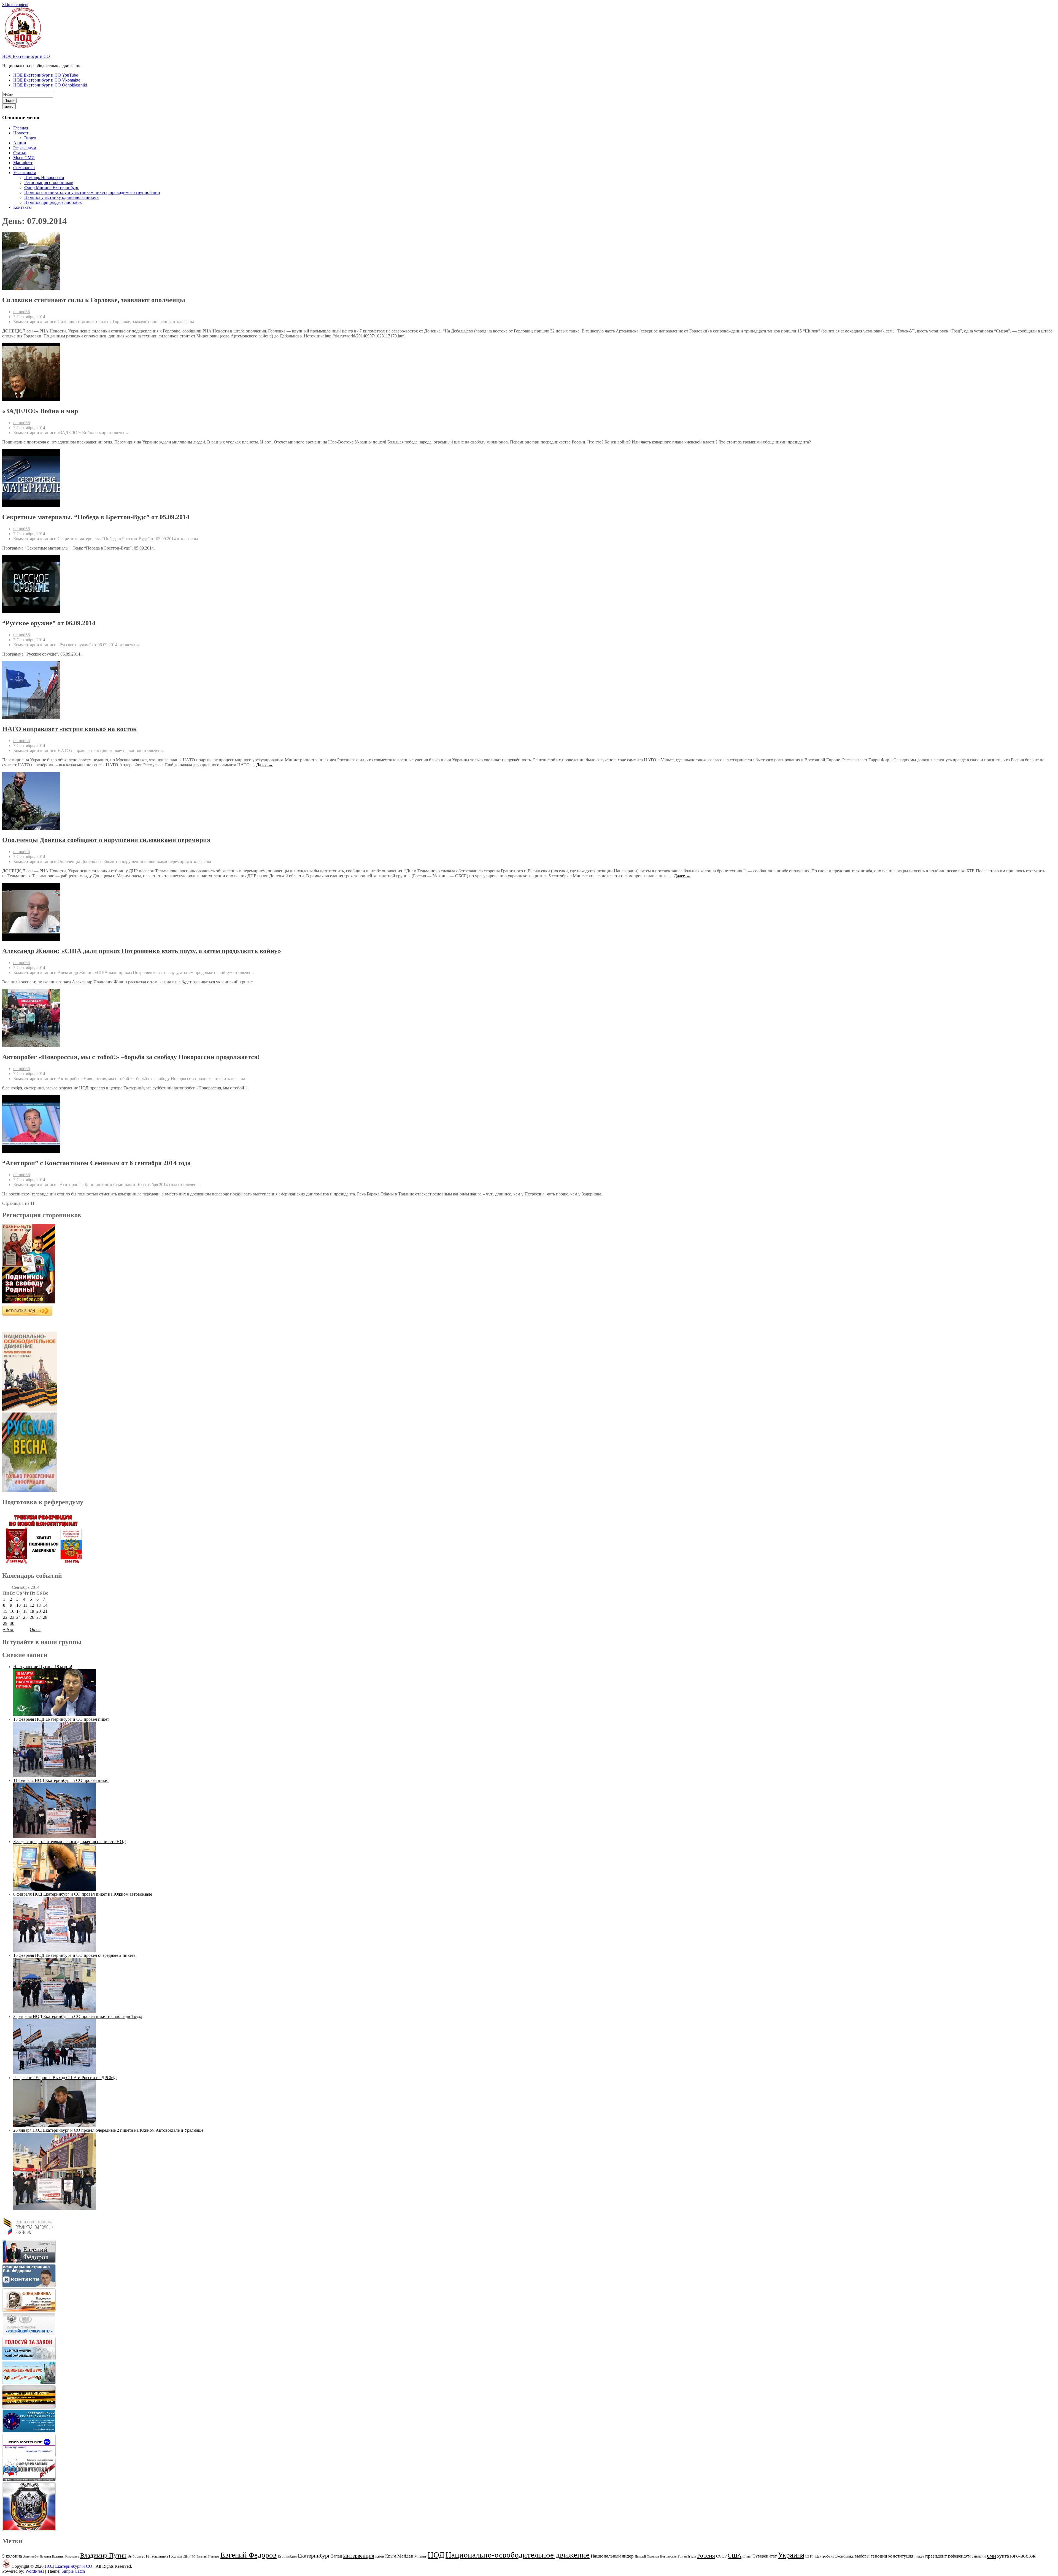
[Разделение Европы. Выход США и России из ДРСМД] (55, 2125)
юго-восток (1023, 2556)
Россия (706, 2556)
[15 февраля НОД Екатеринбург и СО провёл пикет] (55, 1775)
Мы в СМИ (24, 158)
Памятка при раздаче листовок (53, 202)
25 (25, 1617)
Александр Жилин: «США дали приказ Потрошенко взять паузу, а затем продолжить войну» (142, 951)
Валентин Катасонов (66, 2557)
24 (18, 1617)
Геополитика (159, 2556)
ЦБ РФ (810, 2557)
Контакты (22, 207)
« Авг (8, 1629)
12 (32, 1605)
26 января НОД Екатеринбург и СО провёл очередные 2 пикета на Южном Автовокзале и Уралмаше (108, 2130)
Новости (21, 133)
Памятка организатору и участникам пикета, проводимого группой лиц (92, 192)
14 (45, 1605)
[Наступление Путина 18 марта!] (55, 1714)
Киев (380, 2556)
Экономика (844, 2556)
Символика (24, 168)
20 (39, 1611)
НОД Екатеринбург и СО (26, 56)
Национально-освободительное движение (518, 2555)
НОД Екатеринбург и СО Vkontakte (47, 80)
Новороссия (668, 2556)
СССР (721, 2556)
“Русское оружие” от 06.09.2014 (49, 623)
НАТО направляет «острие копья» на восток (70, 729)
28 (45, 1617)
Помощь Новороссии (44, 178)
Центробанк (825, 2556)
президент (936, 2556)
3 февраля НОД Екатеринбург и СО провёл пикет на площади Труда (78, 2016)
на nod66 (21, 312)
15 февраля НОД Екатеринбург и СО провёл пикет (61, 1719)
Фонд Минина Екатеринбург (52, 187)
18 (25, 1611)
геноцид (879, 2556)
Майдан (405, 2556)
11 (25, 1605)
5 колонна (12, 2556)
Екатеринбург (314, 2556)
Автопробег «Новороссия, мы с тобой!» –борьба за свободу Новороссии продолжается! (131, 1057)
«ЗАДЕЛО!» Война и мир (40, 411)
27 (39, 1617)
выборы (862, 2556)
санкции (979, 2556)
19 (32, 1611)
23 (12, 1617)
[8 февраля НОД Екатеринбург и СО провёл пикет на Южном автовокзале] (55, 1950)
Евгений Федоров (249, 2555)
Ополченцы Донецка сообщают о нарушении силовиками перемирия (106, 840)
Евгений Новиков (208, 2557)
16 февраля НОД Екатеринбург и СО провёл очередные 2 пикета (74, 1955)
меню (9, 106)
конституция (901, 2556)
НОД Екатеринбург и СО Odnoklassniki (50, 85)
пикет (919, 2556)
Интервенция (359, 2556)
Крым (391, 2556)
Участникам (25, 173)
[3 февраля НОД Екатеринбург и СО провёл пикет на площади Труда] (55, 2073)
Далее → (264, 765)
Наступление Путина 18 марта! (43, 1667)
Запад (337, 2556)
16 (12, 1611)
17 (18, 1611)
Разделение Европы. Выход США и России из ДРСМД (65, 2078)
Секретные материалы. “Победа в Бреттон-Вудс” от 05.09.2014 (96, 517)
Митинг (420, 2556)
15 (5, 1611)
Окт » (35, 1629)
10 (18, 1605)
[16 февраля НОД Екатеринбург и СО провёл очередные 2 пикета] (55, 2011)
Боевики (46, 2557)
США (735, 2556)
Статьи (20, 153)
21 (45, 1611)
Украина (791, 2555)
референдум (959, 2556)
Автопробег (31, 2556)
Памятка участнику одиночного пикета (61, 197)
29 (5, 1623)
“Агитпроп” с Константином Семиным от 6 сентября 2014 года (96, 1163)
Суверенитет (765, 2556)
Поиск (9, 101)
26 (32, 1617)
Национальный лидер (612, 2556)
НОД (436, 2555)
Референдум (25, 148)
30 (12, 1623)
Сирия (747, 2556)
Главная (21, 128)
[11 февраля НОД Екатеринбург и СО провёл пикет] (55, 1837)
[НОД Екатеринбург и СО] (6, 2566)
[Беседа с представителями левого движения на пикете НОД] (55, 1889)
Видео (30, 138)
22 (5, 1617)
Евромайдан (287, 2556)
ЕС (193, 2556)
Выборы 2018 (138, 2556)
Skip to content (15, 5)
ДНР (187, 2556)
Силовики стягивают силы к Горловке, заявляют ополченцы (94, 300)
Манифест (23, 163)
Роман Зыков (687, 2556)
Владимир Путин (103, 2555)
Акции (20, 143)
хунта (1003, 2556)
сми (991, 2556)
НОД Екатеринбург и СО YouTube (46, 75)
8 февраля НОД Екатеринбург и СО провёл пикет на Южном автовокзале (83, 1894)
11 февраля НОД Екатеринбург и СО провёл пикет (61, 1780)
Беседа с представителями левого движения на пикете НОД (70, 1842)
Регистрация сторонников (49, 182)
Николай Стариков (647, 2557)
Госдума (176, 2556)
